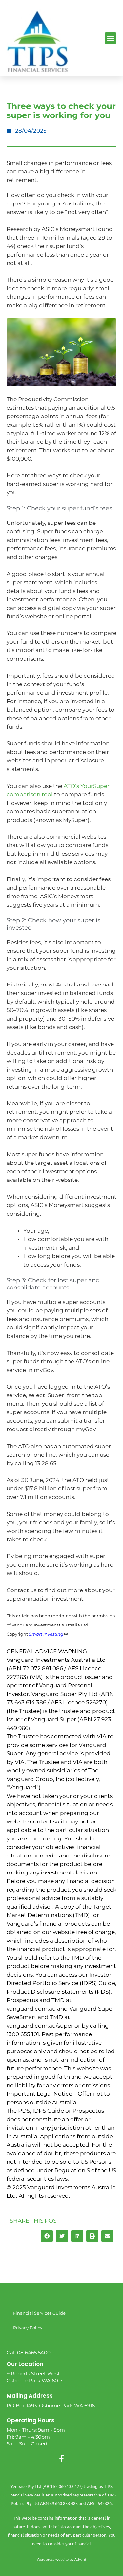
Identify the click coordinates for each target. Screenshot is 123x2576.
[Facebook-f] (62, 2459)
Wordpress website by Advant (61, 2559)
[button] (111, 38)
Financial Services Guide (39, 2313)
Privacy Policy (28, 2328)
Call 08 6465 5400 (29, 2352)
